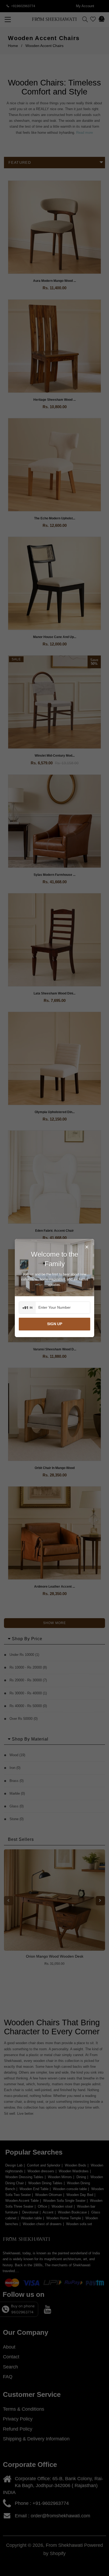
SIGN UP (55, 1324)
